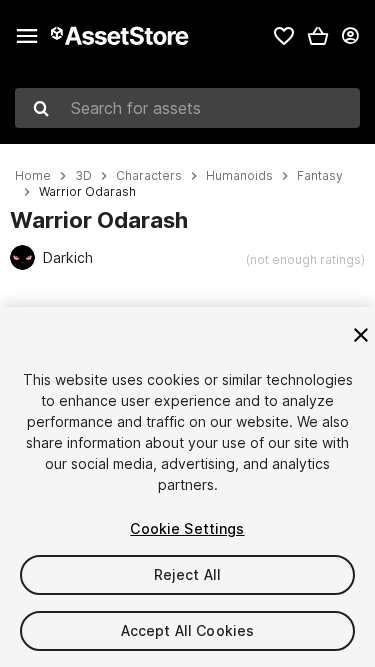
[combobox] (187, 108)
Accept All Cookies (188, 630)
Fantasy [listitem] (320, 176)
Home (33, 176)
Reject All (187, 574)
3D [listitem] (83, 176)
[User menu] (350, 36)
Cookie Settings (187, 528)
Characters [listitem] (149, 176)
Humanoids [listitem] (239, 176)
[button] (318, 36)
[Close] (361, 335)
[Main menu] (27, 36)
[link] (284, 36)
